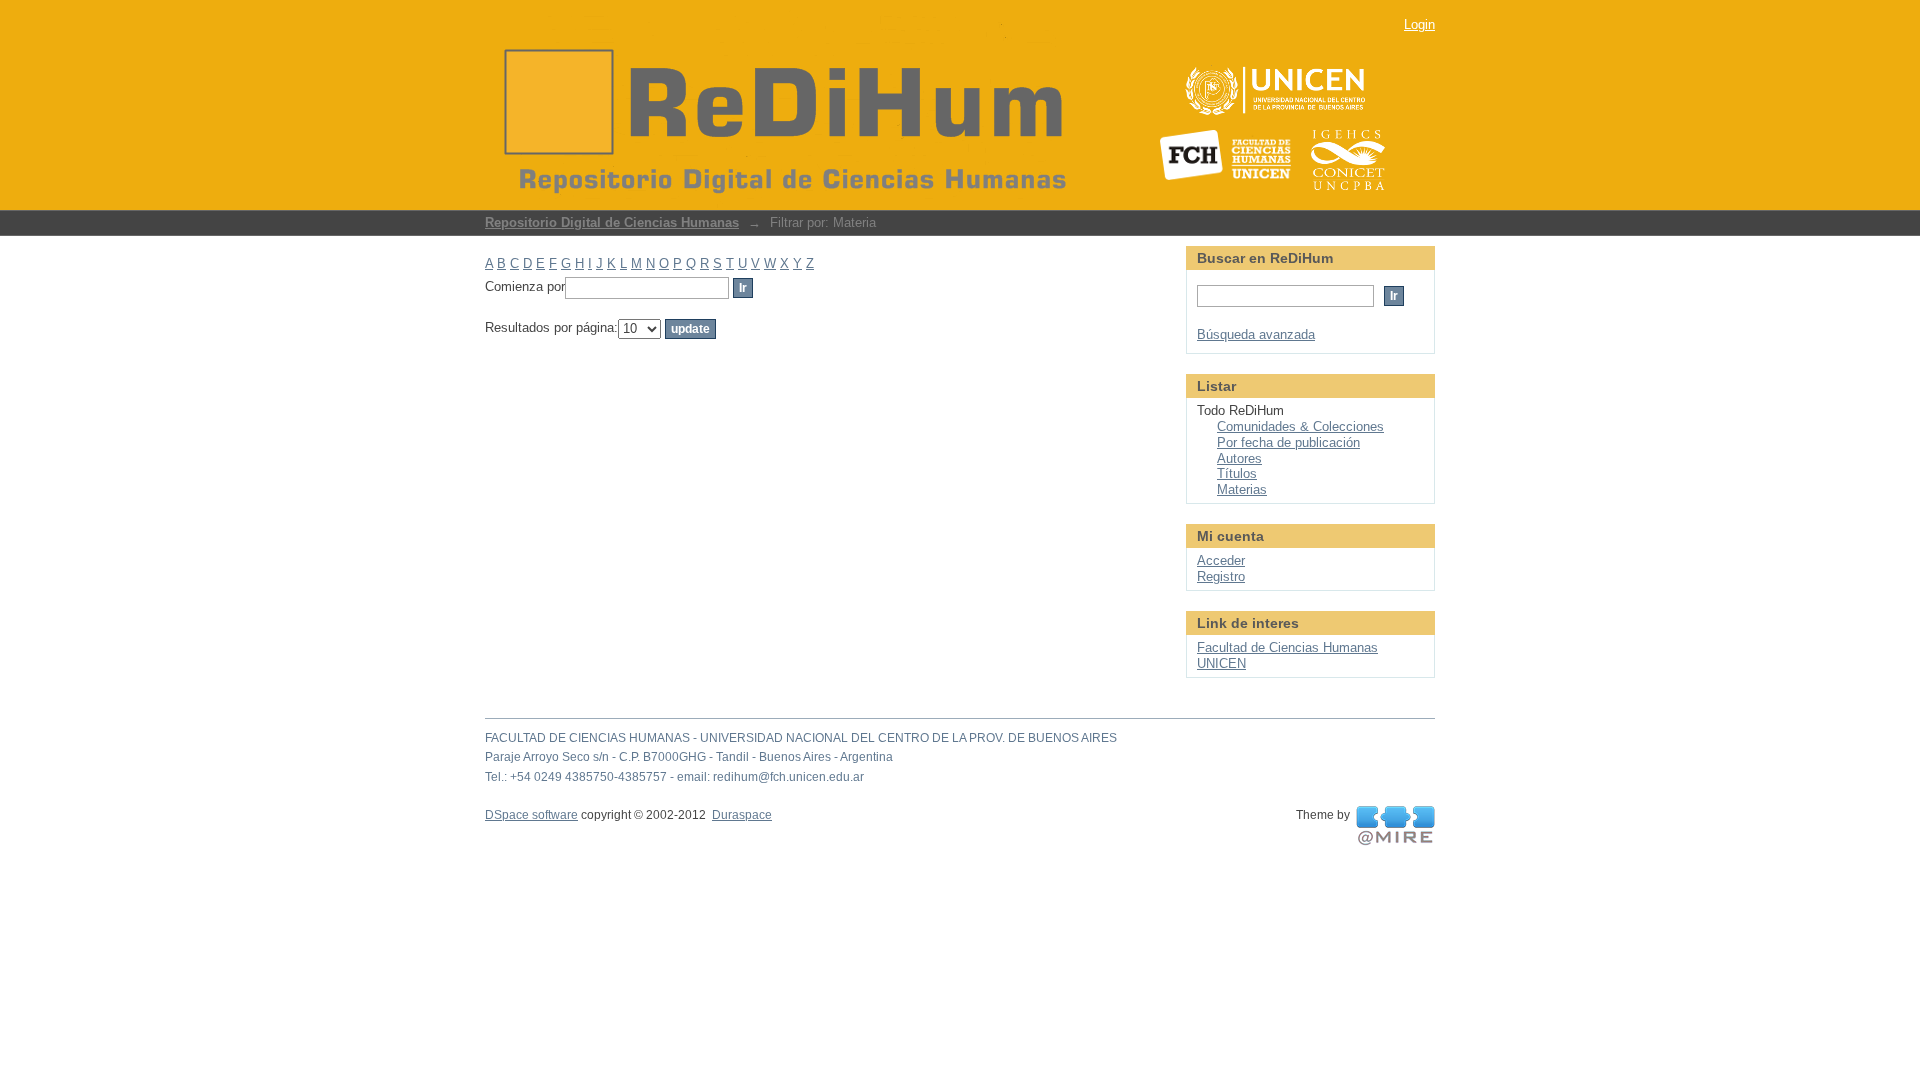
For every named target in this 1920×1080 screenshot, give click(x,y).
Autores (1239, 458)
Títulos (1237, 473)
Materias (1242, 489)
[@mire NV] (1395, 826)
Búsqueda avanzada (1256, 334)
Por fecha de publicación (1288, 442)
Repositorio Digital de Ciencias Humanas (612, 222)
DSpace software (531, 815)
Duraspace (742, 815)
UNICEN (1221, 663)
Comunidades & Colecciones (1300, 426)
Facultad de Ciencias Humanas (1287, 647)
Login (1419, 24)
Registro (1221, 576)
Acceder (1221, 560)
